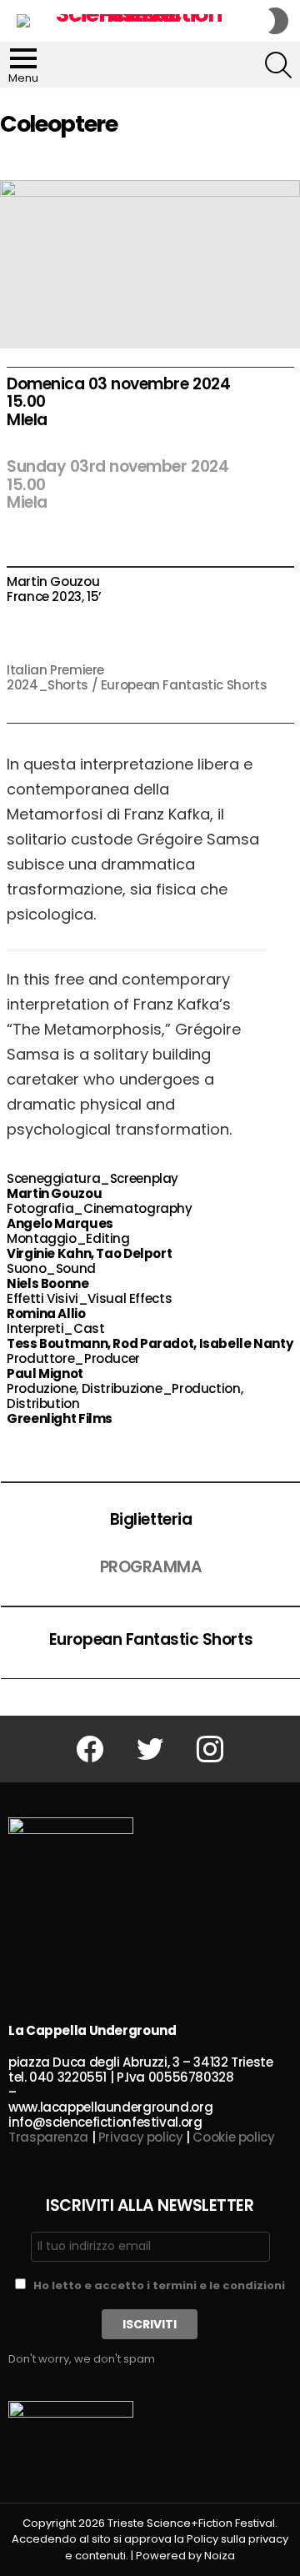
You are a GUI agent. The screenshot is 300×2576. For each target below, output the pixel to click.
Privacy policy (141, 2137)
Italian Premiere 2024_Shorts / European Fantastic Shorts (137, 677)
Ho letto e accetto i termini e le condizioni (159, 2285)
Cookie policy (233, 2137)
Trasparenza (48, 2137)
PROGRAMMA (151, 1567)
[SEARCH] (278, 65)
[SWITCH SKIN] (278, 21)
